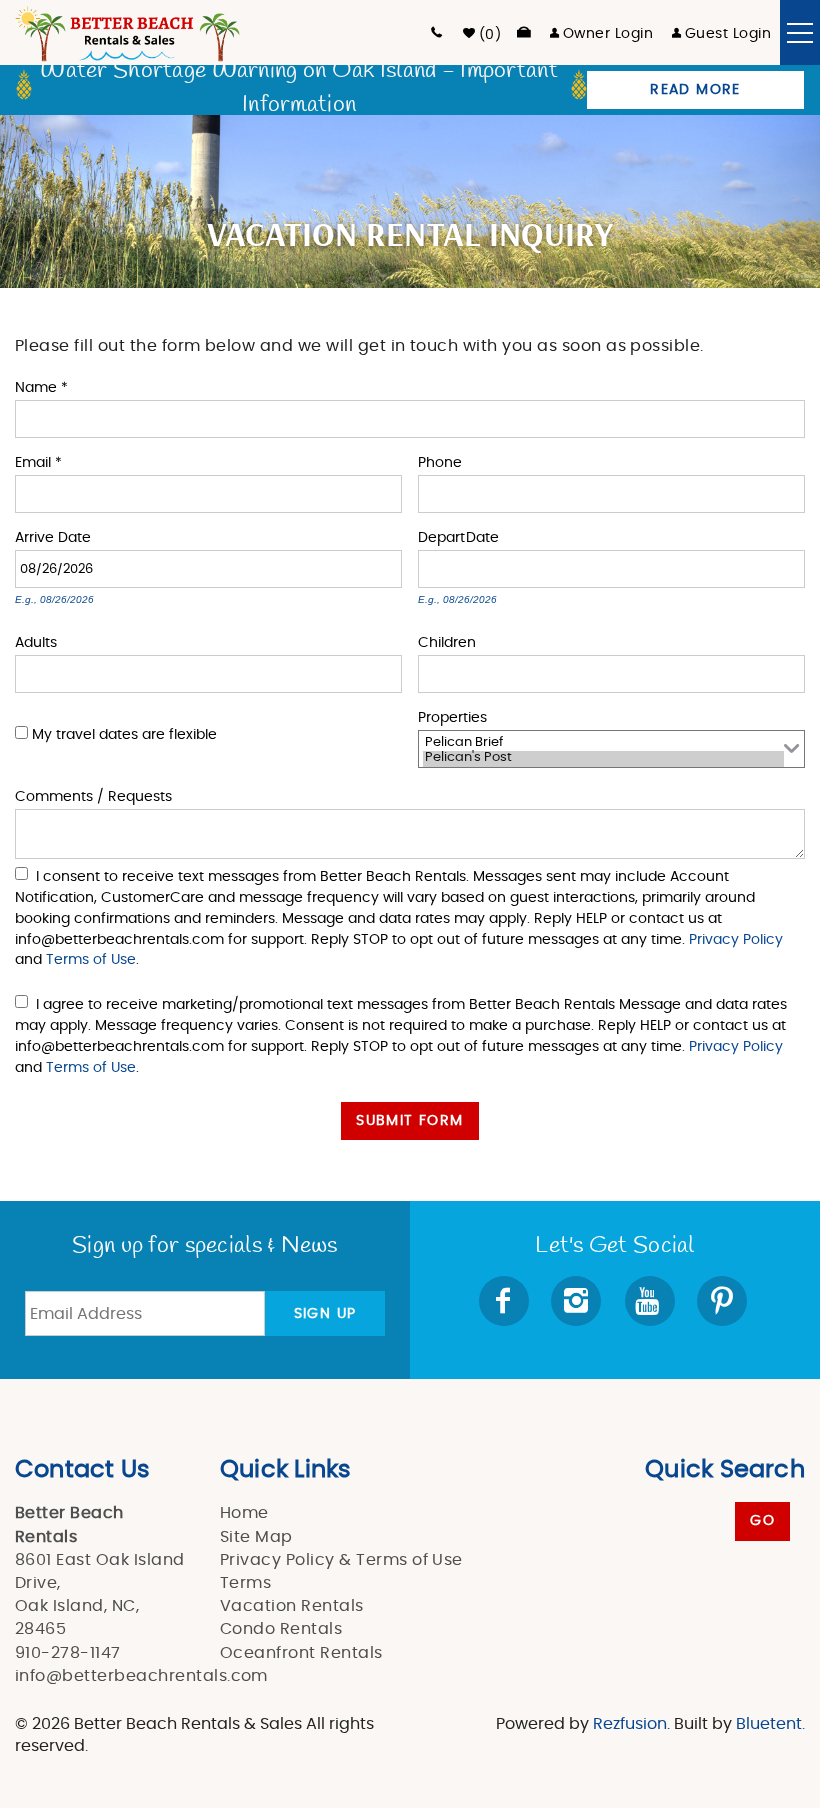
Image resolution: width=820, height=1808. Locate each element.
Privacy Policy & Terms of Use (341, 1560)
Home (244, 1513)
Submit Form (409, 1121)
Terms (245, 1583)
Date (74, 536)
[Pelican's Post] (603, 759)
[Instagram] (578, 1301)
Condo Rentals (281, 1629)
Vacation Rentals (292, 1606)
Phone (440, 461)
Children (447, 641)
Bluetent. (770, 1724)
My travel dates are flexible (124, 735)
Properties (452, 716)
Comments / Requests (93, 795)
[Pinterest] (724, 1301)
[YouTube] (651, 1301)
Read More (695, 90)
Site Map (256, 1537)
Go (762, 1521)
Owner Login (608, 34)
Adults (36, 641)
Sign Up (325, 1314)
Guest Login (728, 34)
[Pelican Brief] (603, 744)
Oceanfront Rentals (301, 1653)
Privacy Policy (736, 939)
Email (38, 461)
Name (41, 386)
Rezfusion (630, 1724)
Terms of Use (91, 959)
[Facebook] (506, 1301)
